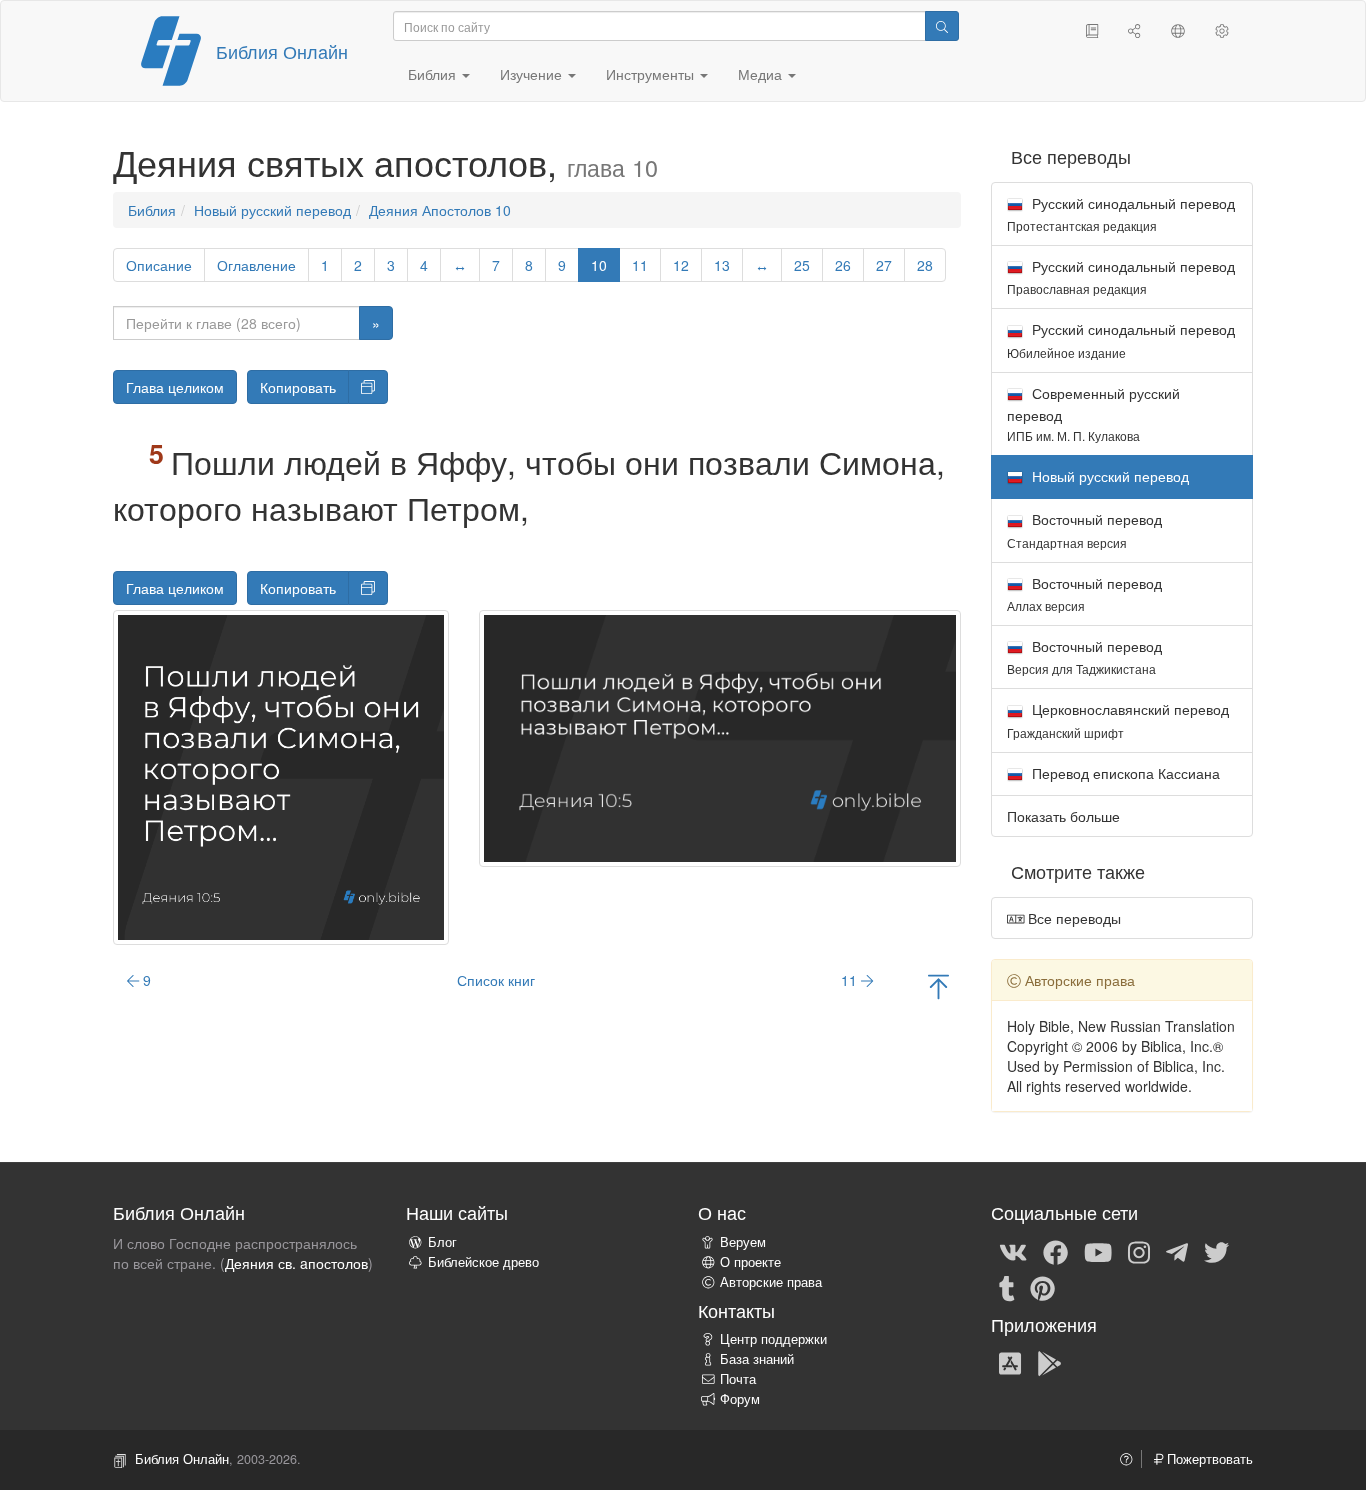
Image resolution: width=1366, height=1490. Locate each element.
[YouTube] (1098, 1251)
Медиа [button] (762, 74)
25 (802, 265)
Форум (740, 1399)
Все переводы (1072, 918)
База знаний (757, 1359)
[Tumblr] (1007, 1287)
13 (722, 265)
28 (925, 265)
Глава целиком (175, 387)
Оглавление (256, 265)
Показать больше (1063, 816)
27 (884, 265)
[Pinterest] (1042, 1287)
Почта (738, 1379)
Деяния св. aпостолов (296, 1263)
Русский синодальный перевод (1121, 213)
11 (640, 265)
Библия (152, 210)
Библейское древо (483, 1262)
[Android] (1049, 1362)
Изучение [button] (533, 74)
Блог (442, 1242)
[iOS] (1010, 1362)
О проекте (750, 1262)
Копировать (298, 387)
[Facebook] (1055, 1251)
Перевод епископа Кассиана (1124, 773)
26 (843, 265)
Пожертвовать (1208, 1459)
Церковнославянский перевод (1118, 719)
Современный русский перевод (1093, 413)
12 (681, 265)
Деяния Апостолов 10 (440, 210)
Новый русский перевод (272, 210)
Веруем (743, 1242)
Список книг (496, 980)
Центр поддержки (773, 1339)
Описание (159, 265)
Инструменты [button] (652, 74)
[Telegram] (1177, 1251)
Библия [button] (434, 74)
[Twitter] (1216, 1251)
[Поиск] (942, 26)
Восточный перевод (1084, 529)
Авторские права (771, 1282)
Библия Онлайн (282, 51)
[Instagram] (1139, 1251)
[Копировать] (368, 387)
